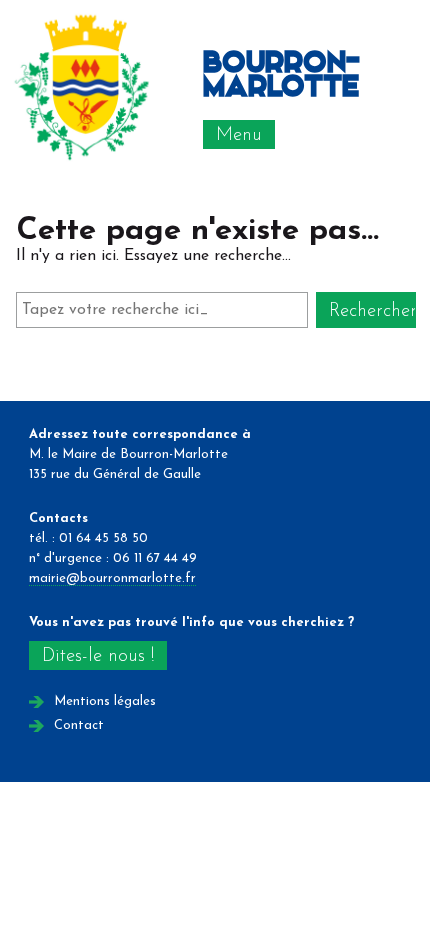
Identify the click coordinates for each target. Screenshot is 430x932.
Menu (239, 135)
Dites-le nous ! (98, 656)
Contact (79, 725)
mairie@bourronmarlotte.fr (112, 578)
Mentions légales (105, 701)
